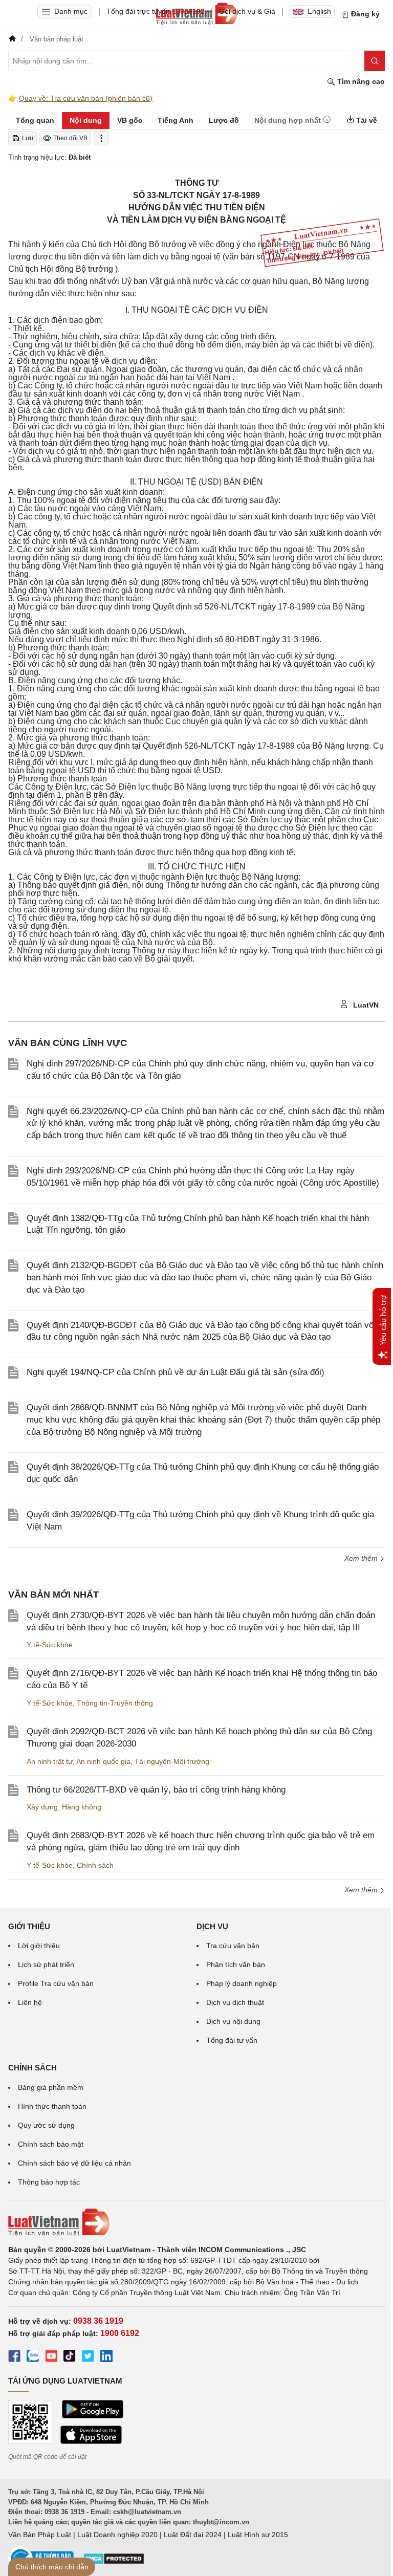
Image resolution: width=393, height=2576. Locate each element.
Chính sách (95, 1865)
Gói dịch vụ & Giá (247, 11)
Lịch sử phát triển (46, 1964)
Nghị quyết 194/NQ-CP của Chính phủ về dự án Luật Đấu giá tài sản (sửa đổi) (176, 1372)
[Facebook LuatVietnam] (14, 2357)
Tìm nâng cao (360, 81)
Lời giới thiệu (39, 1946)
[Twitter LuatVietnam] (88, 2357)
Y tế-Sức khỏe (50, 1645)
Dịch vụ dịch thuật (235, 2002)
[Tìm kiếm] (375, 61)
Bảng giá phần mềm (51, 2087)
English (319, 11)
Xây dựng (42, 1807)
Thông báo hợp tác (49, 2182)
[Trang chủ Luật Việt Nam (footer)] (196, 2222)
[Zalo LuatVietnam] (33, 2357)
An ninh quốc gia (103, 1761)
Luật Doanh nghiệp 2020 (117, 2535)
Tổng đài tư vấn (232, 2040)
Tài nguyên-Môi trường (172, 1761)
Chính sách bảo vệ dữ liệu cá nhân (74, 2163)
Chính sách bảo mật (51, 2144)
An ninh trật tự (50, 1761)
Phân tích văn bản (236, 1964)
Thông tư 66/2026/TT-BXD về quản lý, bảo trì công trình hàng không (156, 1790)
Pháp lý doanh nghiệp (242, 1983)
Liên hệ (30, 2002)
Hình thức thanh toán (52, 2106)
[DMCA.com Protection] (114, 2562)
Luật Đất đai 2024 (193, 2535)
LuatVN (365, 1005)
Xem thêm (362, 1890)
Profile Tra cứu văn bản (56, 1983)
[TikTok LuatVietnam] (70, 2357)
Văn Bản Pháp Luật (40, 2535)
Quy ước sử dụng (46, 2125)
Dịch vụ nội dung (233, 2021)
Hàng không (82, 1807)
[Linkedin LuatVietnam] (106, 2357)
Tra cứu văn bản (233, 1946)
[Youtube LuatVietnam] (51, 2357)
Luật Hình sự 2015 (258, 2535)
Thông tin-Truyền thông (115, 1703)
